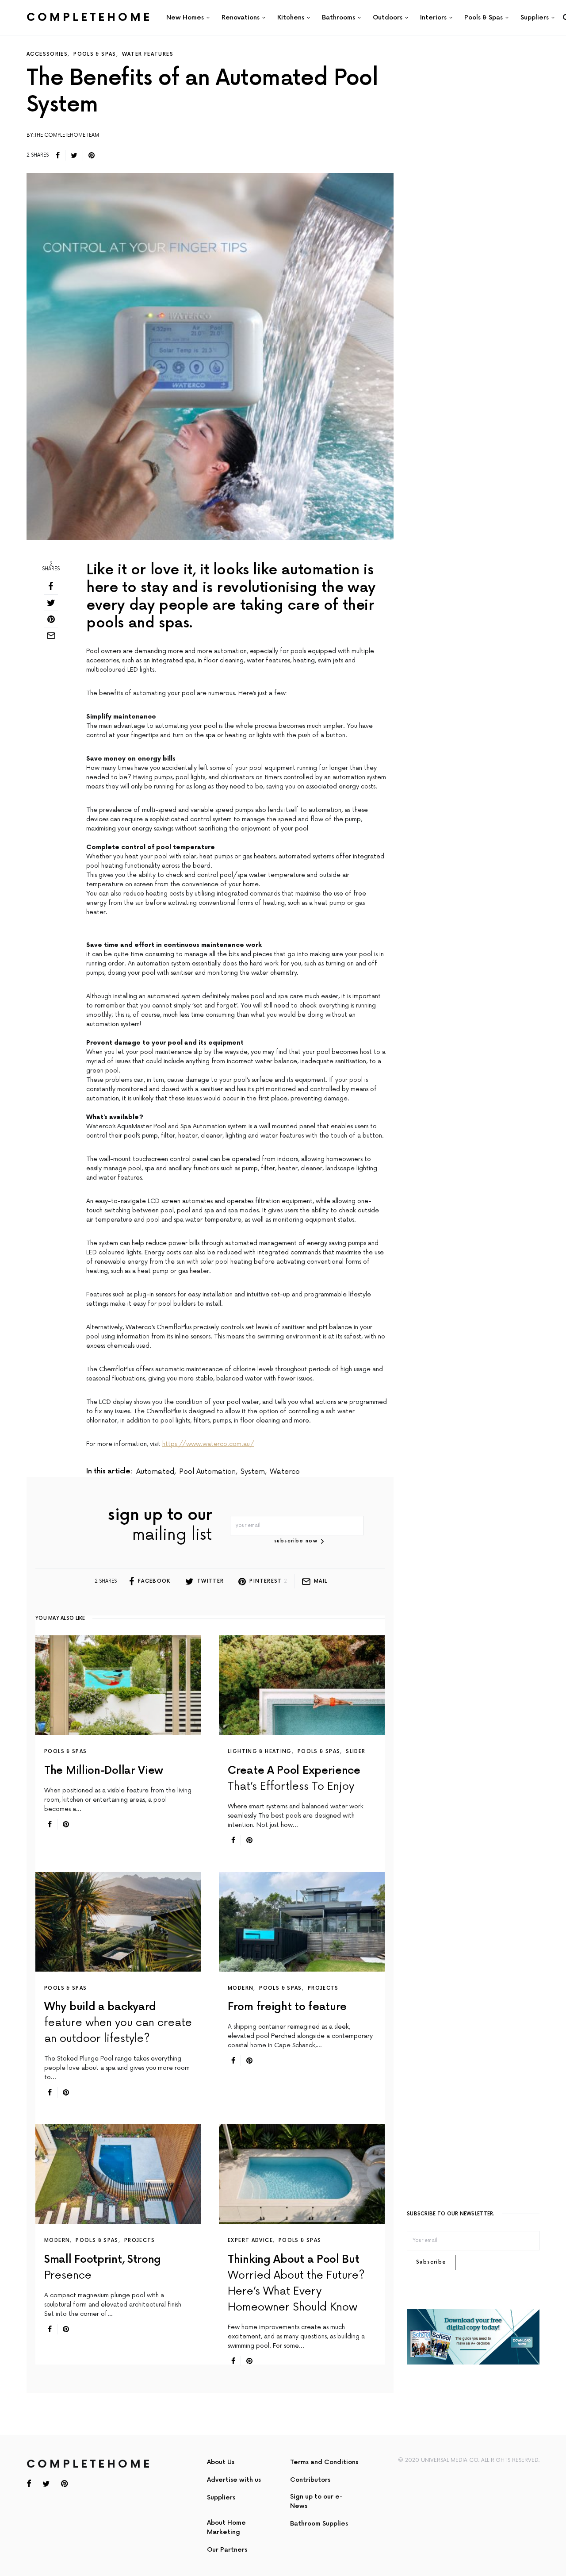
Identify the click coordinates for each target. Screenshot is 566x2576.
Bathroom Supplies (319, 2524)
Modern (241, 1988)
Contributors (310, 2480)
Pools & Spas (95, 54)
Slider (356, 1751)
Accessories (47, 54)
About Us (221, 2462)
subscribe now (296, 1541)
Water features (148, 54)
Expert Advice (250, 2240)
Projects (323, 1988)
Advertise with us (234, 2480)
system (253, 1472)
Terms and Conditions (324, 2462)
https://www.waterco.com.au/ (208, 1444)
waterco (285, 1472)
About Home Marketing (226, 2527)
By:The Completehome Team (63, 135)
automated (155, 1472)
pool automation (207, 1472)
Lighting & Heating (260, 1751)
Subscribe (431, 2262)
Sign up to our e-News (316, 2501)
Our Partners (227, 2550)
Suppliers (221, 2497)
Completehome (89, 17)
